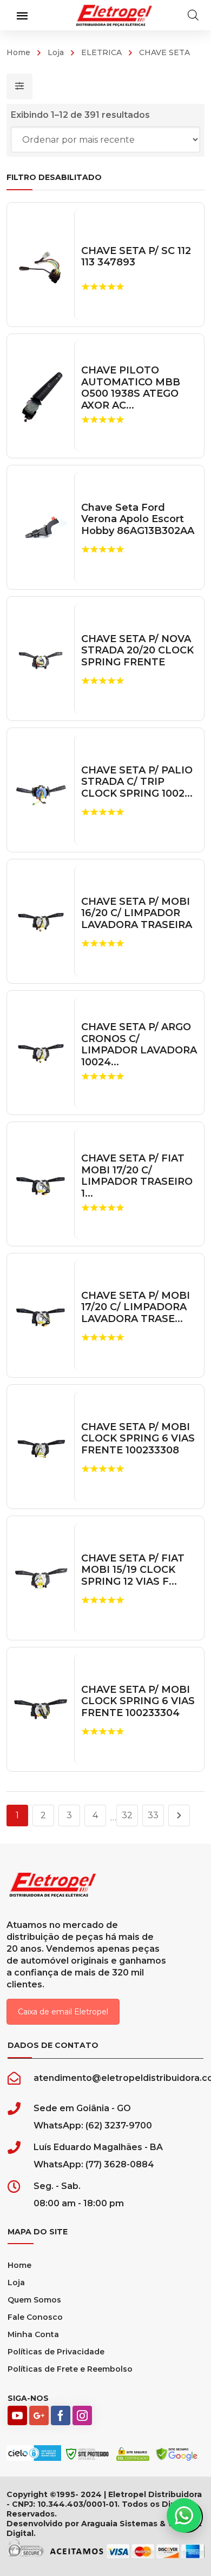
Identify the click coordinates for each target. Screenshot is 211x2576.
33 (153, 1815)
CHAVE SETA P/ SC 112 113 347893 (136, 257)
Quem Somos (34, 2300)
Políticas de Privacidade (56, 2352)
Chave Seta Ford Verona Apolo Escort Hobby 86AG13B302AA (138, 519)
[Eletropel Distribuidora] (114, 15)
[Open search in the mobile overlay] (193, 15)
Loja (56, 52)
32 (127, 1815)
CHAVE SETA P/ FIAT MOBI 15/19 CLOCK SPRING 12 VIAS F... (133, 1570)
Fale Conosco (35, 2317)
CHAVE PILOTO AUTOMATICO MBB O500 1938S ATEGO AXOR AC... (131, 388)
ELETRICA (101, 52)
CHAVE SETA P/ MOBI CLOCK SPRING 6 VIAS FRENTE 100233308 (138, 1439)
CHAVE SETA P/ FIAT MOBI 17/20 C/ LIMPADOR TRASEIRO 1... (137, 1176)
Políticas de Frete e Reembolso (70, 2369)
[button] (184, 2515)
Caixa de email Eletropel (63, 2012)
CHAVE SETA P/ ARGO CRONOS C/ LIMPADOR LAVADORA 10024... (139, 1045)
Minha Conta (33, 2334)
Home (18, 52)
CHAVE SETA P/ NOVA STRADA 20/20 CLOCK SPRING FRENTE (137, 651)
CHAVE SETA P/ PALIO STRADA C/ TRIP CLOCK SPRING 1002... (137, 782)
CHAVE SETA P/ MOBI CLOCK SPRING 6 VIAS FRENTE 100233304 (138, 1701)
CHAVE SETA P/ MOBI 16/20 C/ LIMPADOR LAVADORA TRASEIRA (137, 913)
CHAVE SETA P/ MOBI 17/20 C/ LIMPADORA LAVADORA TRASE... (136, 1307)
